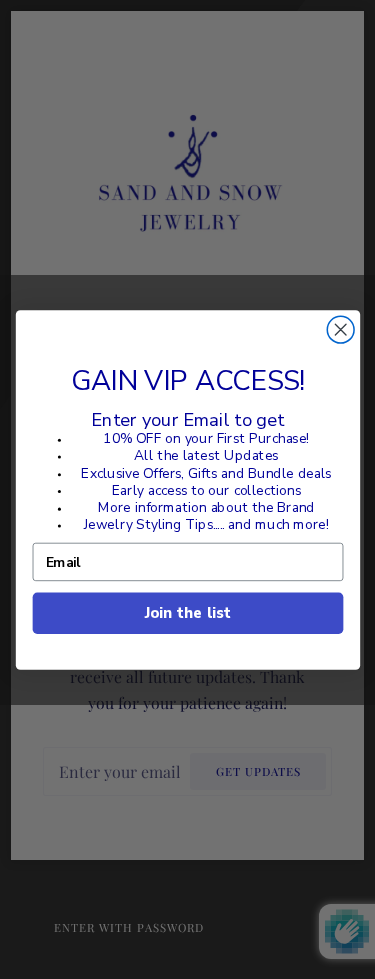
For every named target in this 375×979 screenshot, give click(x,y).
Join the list (187, 612)
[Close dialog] (340, 329)
